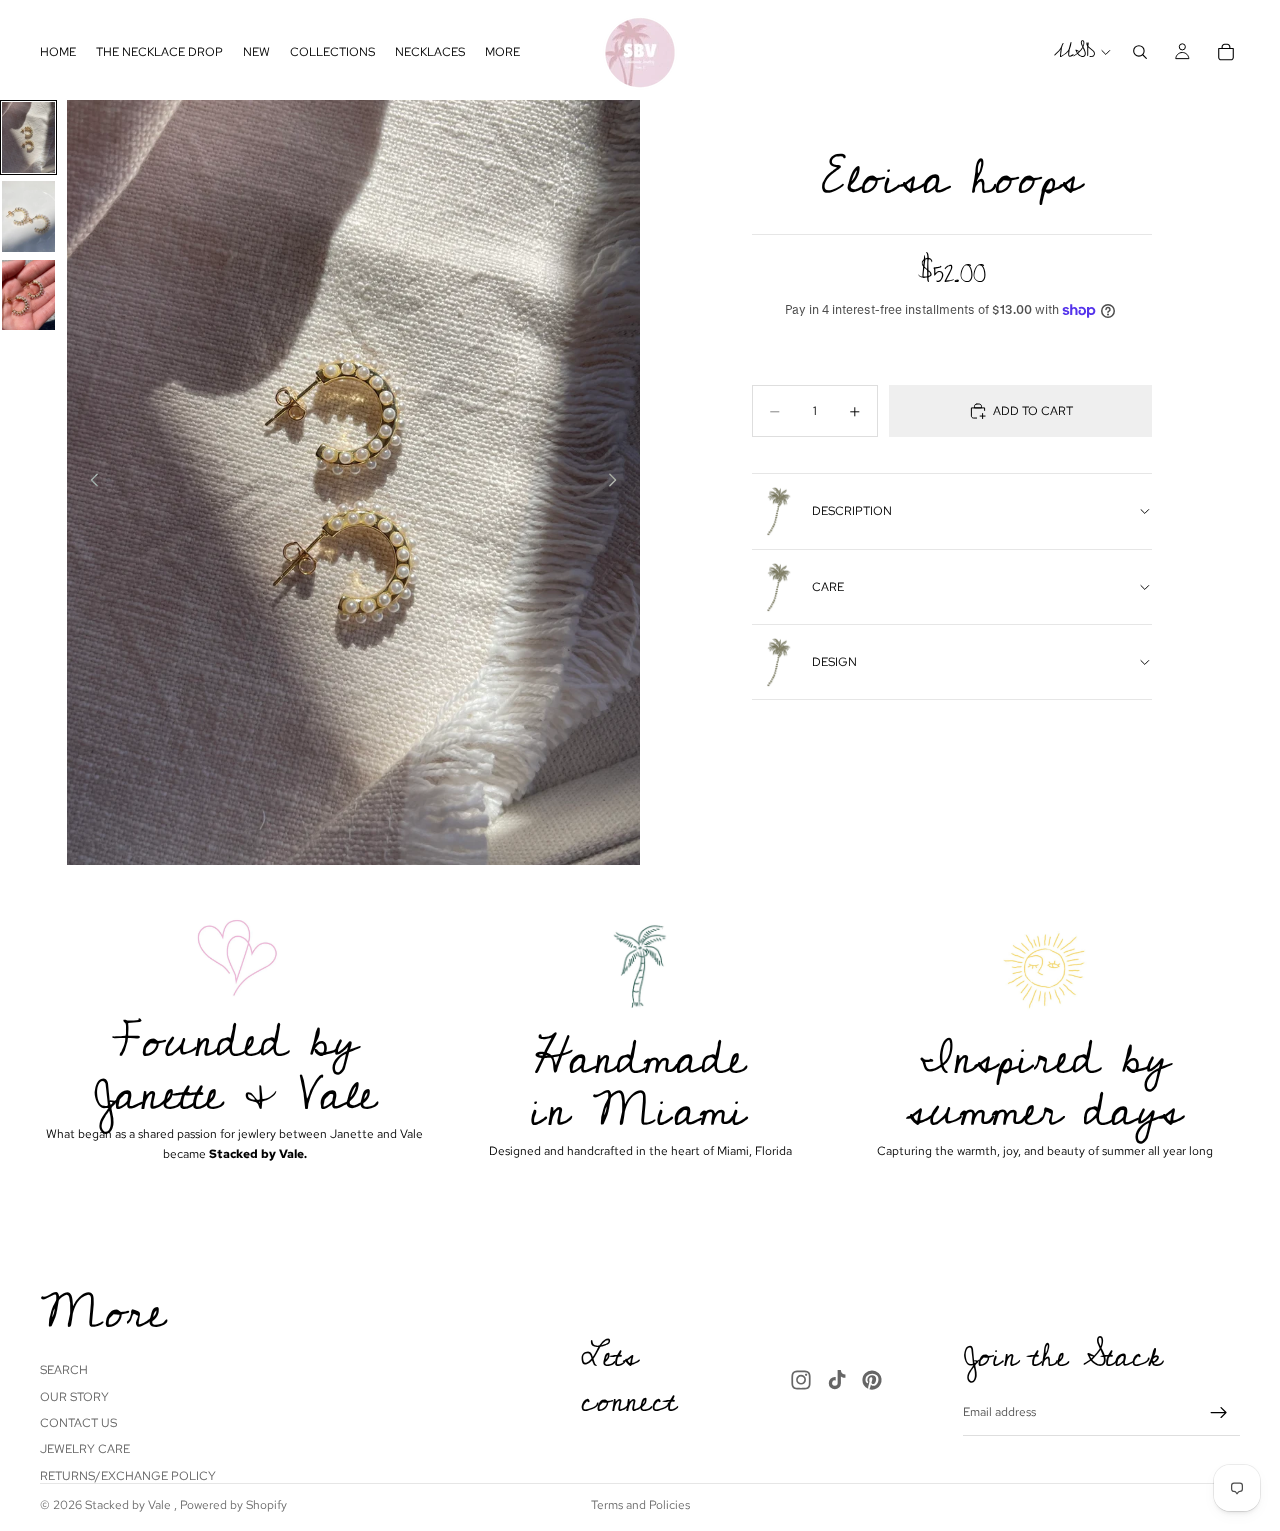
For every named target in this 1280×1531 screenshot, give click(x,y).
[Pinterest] (872, 1379)
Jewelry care (85, 1449)
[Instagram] (801, 1379)
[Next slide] (618, 483)
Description (852, 511)
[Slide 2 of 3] (28, 216)
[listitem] (502, 51)
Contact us (78, 1423)
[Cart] (1226, 52)
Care (828, 587)
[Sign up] (1219, 1413)
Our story (74, 1396)
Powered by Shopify (233, 1505)
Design (834, 662)
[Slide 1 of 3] (28, 137)
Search (64, 1370)
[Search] (1140, 52)
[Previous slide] (89, 483)
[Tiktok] (837, 1379)
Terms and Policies (640, 1505)
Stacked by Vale (129, 1505)
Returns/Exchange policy (128, 1475)
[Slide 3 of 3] (28, 295)
